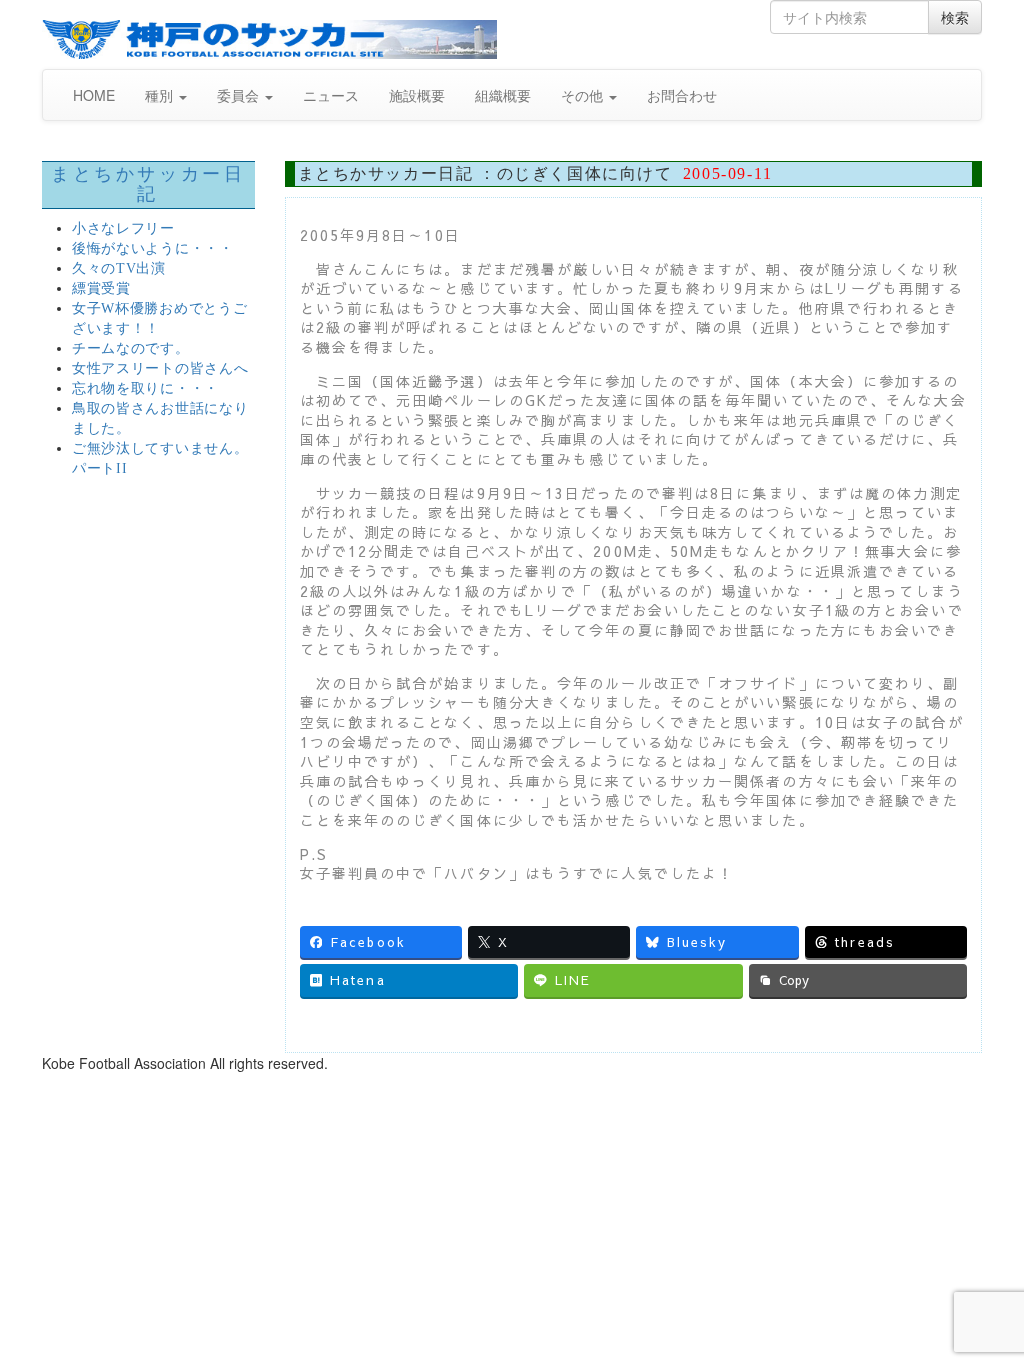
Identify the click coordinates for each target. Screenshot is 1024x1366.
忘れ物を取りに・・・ (145, 388)
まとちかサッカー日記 (148, 184)
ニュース (331, 95)
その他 (584, 95)
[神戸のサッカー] (269, 39)
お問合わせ (682, 95)
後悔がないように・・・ (153, 248)
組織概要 (503, 95)
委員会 (240, 95)
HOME (94, 95)
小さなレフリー (123, 228)
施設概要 (417, 95)
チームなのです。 (131, 348)
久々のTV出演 (119, 268)
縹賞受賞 (101, 288)
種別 (161, 95)
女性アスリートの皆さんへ (160, 368)
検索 (955, 17)
